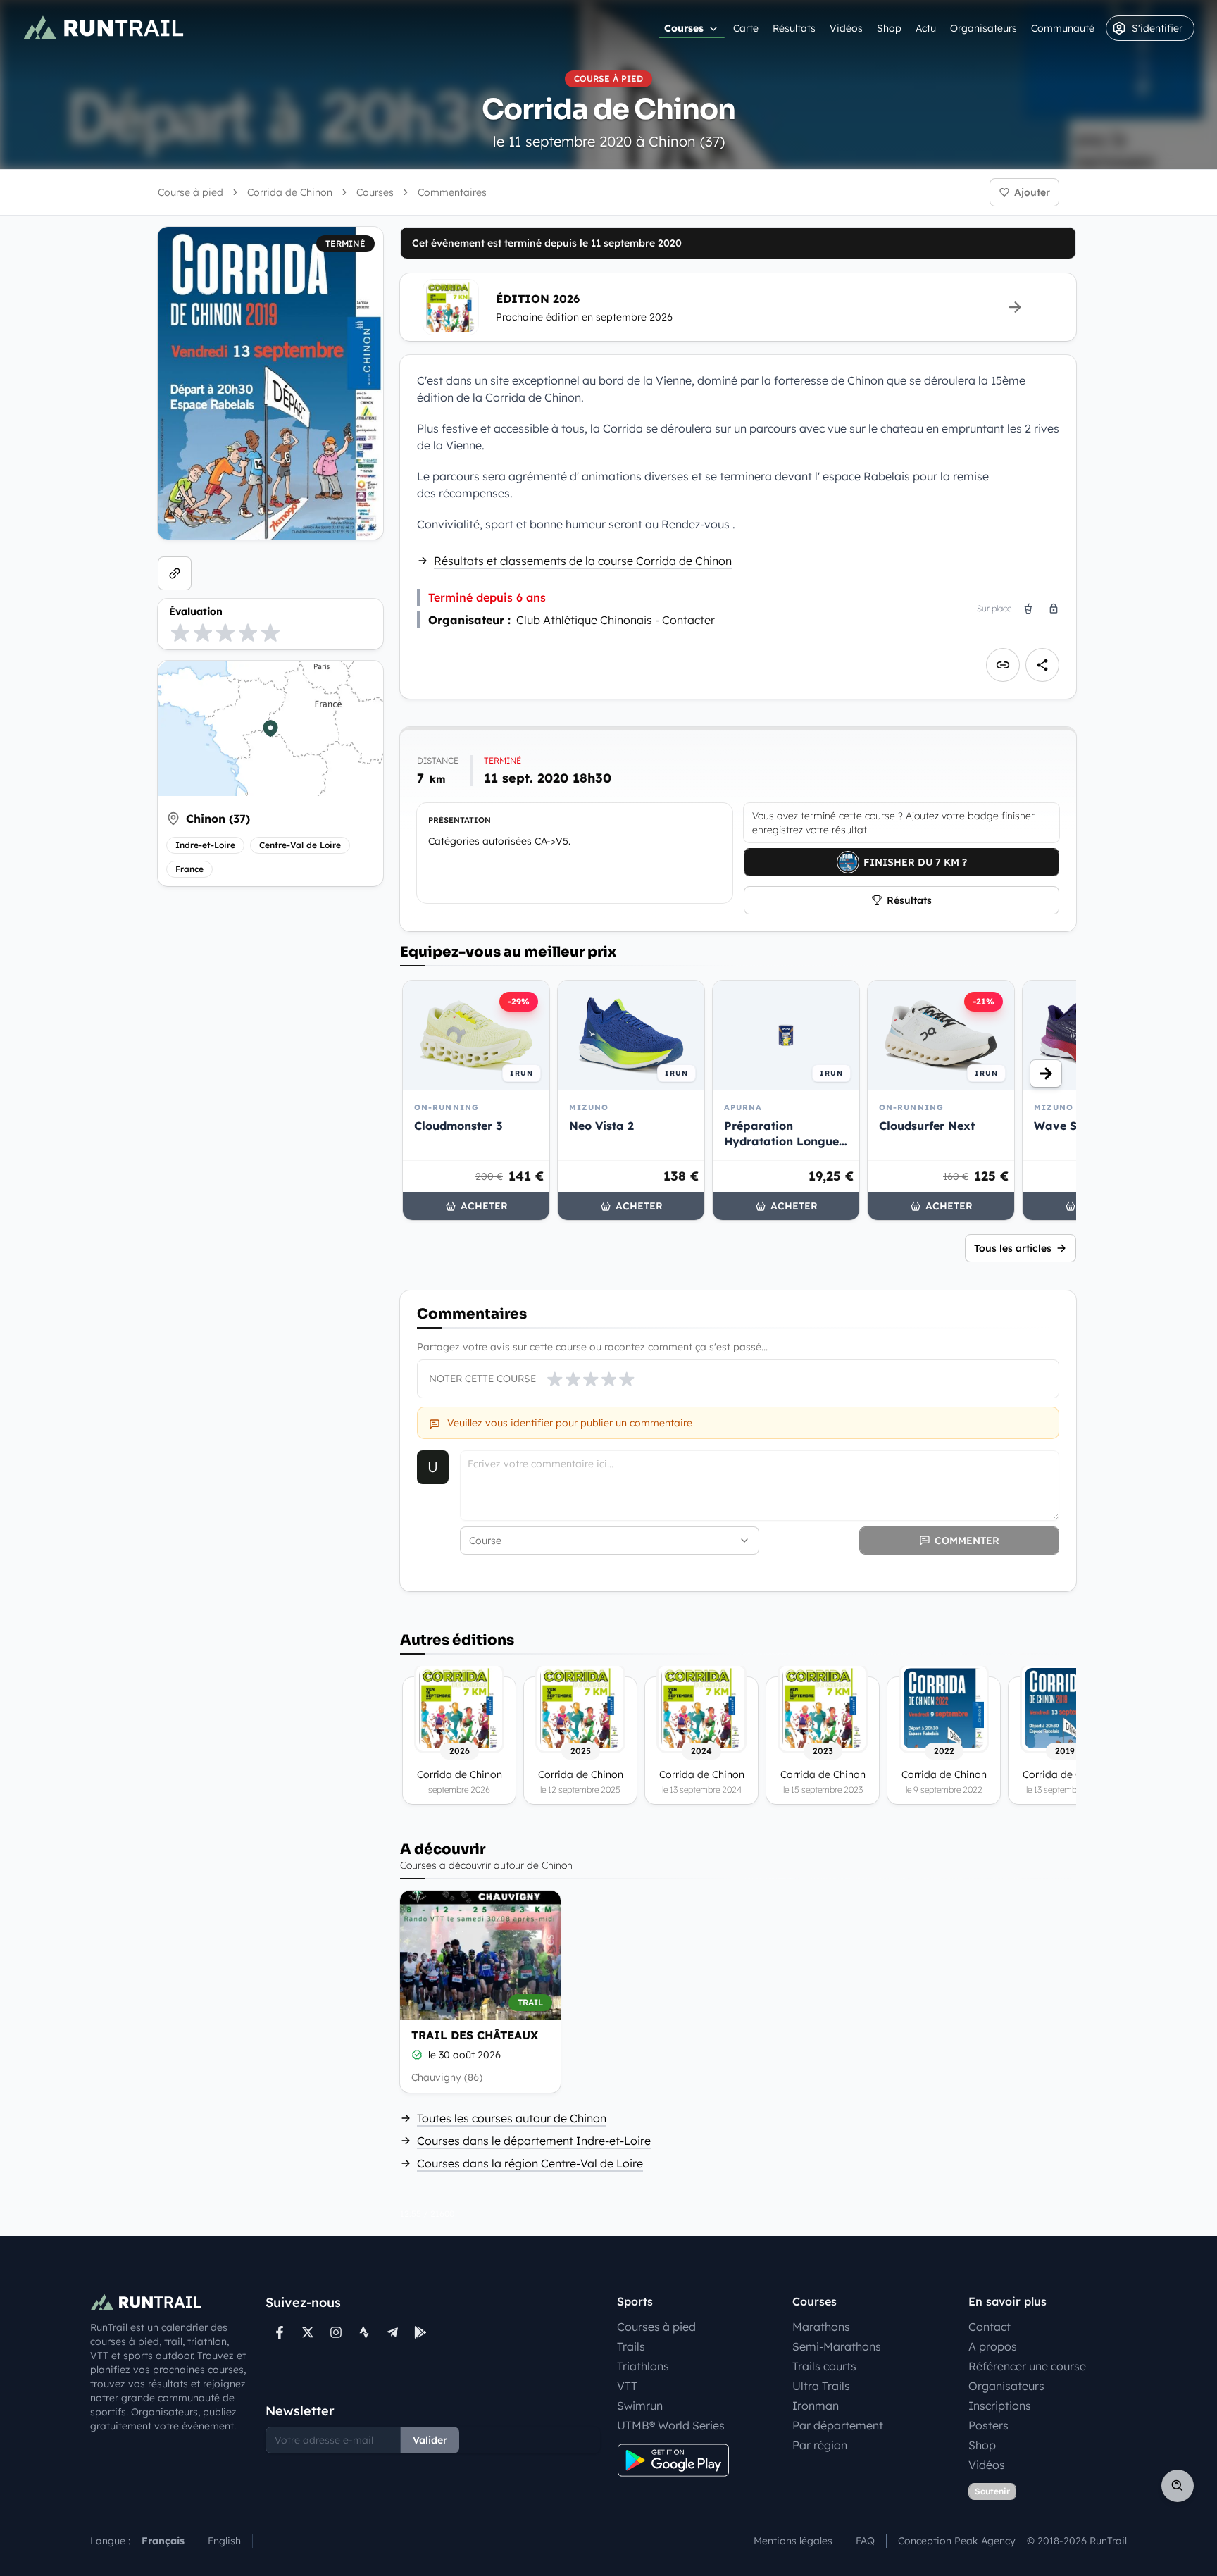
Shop (889, 28)
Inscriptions (1000, 2406)
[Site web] (175, 573)
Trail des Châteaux (475, 2035)
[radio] (180, 633)
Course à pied (191, 192)
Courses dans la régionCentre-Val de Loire (530, 2163)
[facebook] (280, 2332)
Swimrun (640, 2406)
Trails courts (824, 2366)
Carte (746, 28)
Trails (631, 2346)
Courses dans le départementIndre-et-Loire (534, 2141)
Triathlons (643, 2366)
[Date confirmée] (417, 2055)
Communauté (1063, 28)
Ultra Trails (821, 2386)
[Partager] (1042, 665)
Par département (838, 2425)
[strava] (364, 2332)
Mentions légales (793, 2541)
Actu (926, 28)
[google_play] (420, 2332)
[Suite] (1046, 1074)
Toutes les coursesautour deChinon (512, 2118)
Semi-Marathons (837, 2346)
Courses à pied (656, 2327)
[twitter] (308, 2332)
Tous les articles (1013, 1248)
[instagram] (336, 2332)
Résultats (794, 28)
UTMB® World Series (671, 2425)
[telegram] (392, 2332)
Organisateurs (984, 28)
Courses (684, 28)
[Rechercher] (1178, 2486)
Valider (430, 2440)
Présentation (460, 820)
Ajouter (1032, 192)
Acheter (484, 1206)
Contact (990, 2327)
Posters (988, 2425)
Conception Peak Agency (957, 2541)
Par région (820, 2445)
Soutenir (992, 2491)
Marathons (821, 2327)
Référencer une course (1027, 2366)
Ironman (816, 2406)
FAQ (865, 2541)
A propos (993, 2346)
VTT (627, 2386)
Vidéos (846, 28)
